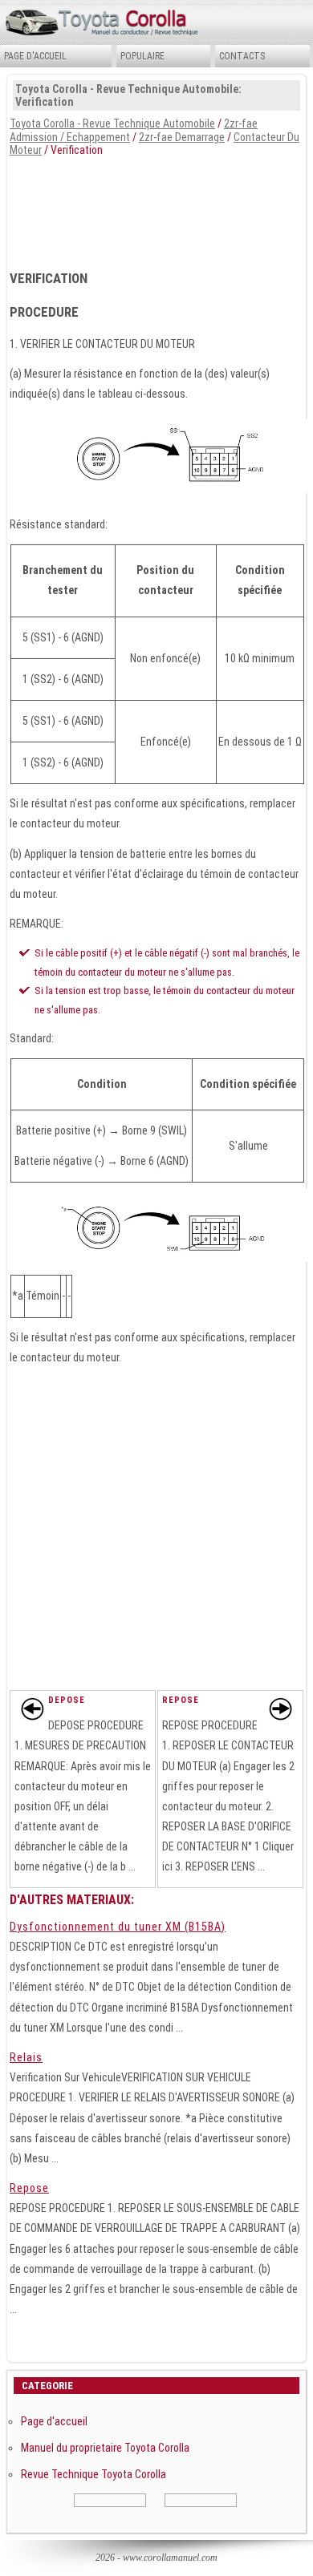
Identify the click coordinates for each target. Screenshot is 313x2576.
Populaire (142, 56)
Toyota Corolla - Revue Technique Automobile (112, 123)
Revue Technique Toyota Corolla (93, 2474)
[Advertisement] (156, 208)
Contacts (242, 56)
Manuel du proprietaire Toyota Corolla (105, 2448)
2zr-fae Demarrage (182, 137)
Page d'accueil (35, 56)
